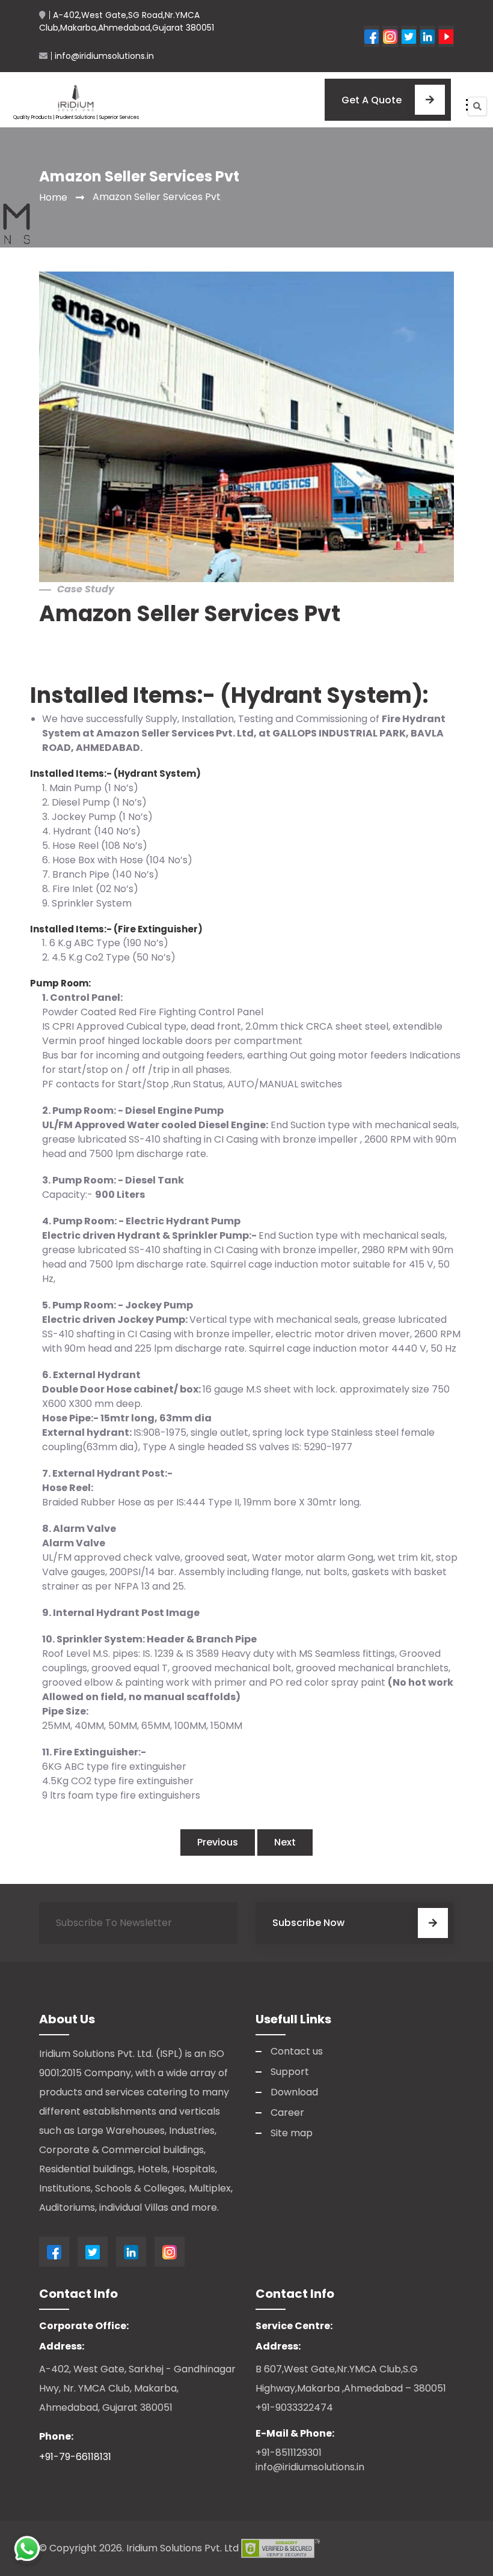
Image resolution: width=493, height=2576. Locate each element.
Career (287, 2113)
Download (294, 2092)
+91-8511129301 (289, 2453)
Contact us (297, 2051)
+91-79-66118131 (75, 2457)
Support (290, 2072)
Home (53, 197)
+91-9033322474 (294, 2407)
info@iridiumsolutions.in (310, 2467)
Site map (292, 2133)
